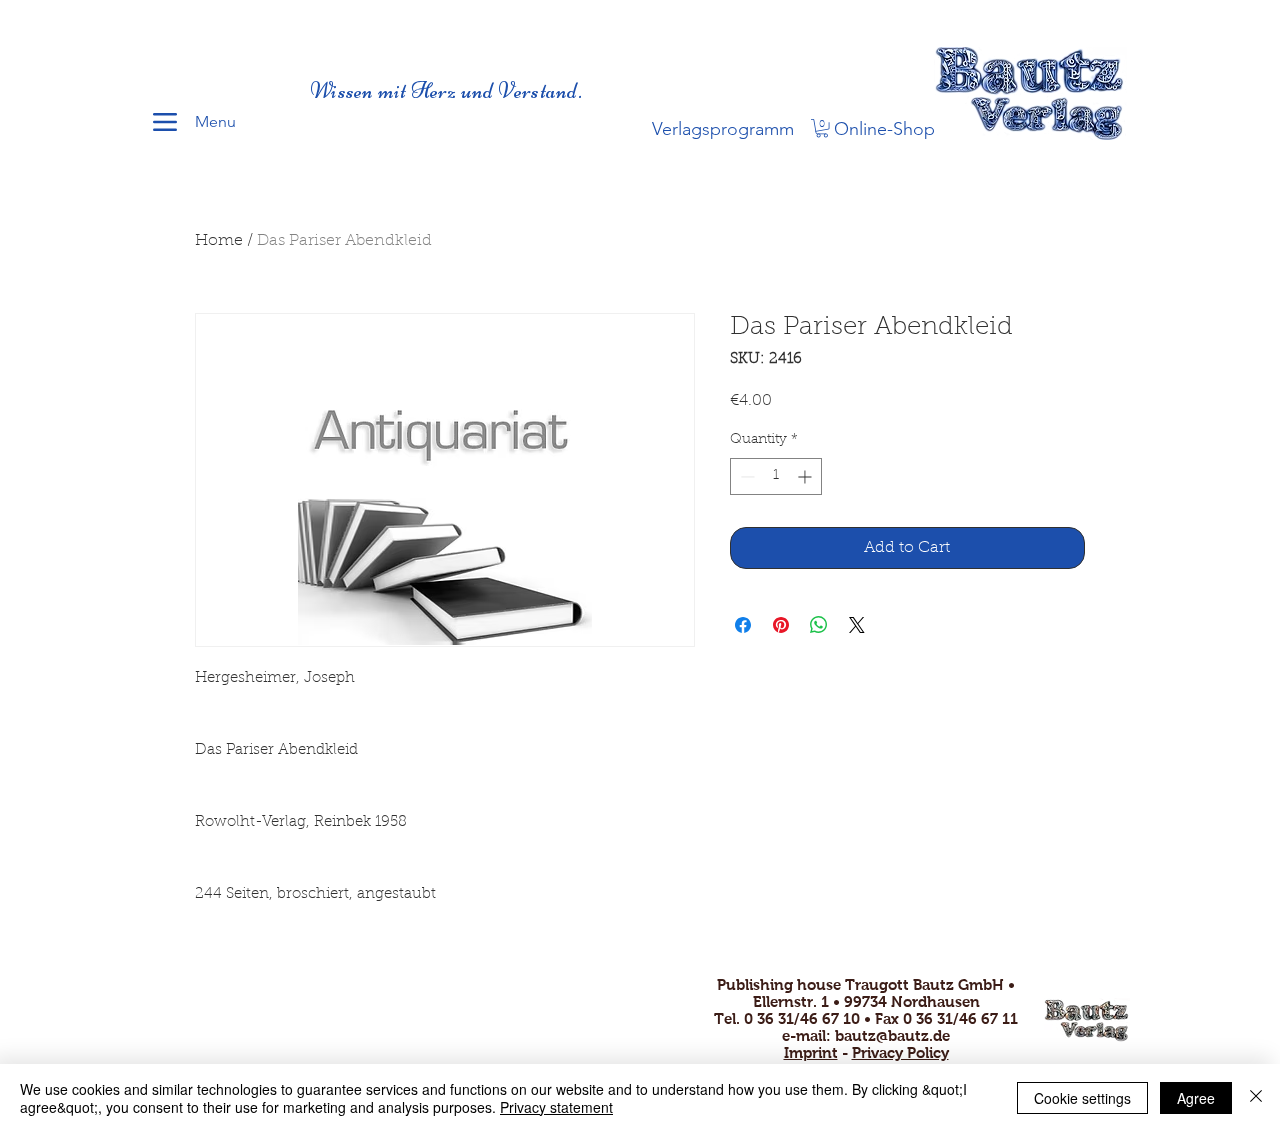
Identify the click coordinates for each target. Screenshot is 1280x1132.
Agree (1196, 1098)
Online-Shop (884, 129)
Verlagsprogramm (723, 129)
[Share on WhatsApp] (819, 625)
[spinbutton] (776, 476)
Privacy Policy (900, 1052)
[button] (822, 128)
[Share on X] (857, 625)
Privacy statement (556, 1107)
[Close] (1256, 1098)
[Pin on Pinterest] (781, 625)
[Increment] (806, 476)
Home (219, 241)
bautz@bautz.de (892, 1035)
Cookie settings (1082, 1098)
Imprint (811, 1052)
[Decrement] (745, 476)
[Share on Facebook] (743, 625)
